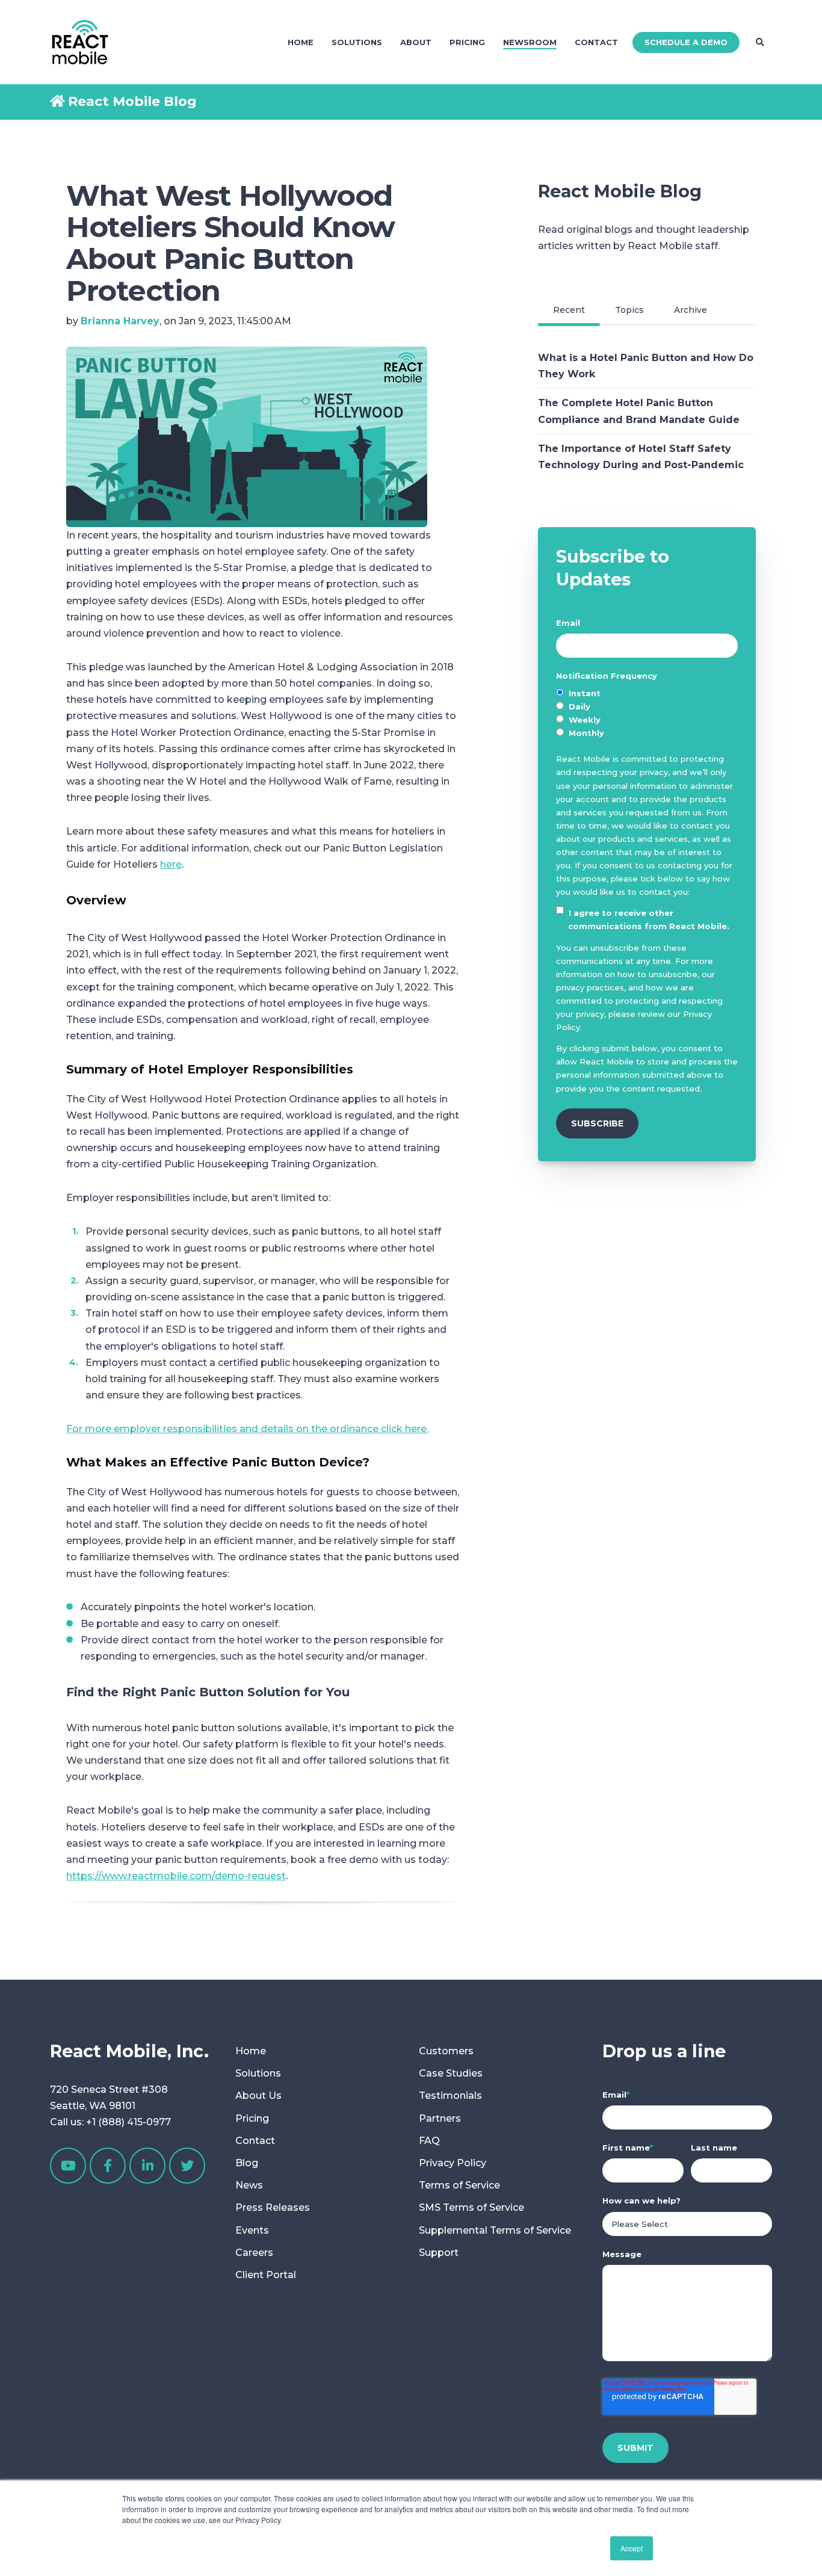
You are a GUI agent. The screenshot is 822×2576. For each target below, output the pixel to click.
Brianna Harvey (120, 321)
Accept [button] (632, 2548)
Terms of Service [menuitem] (459, 2185)
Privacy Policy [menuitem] (453, 2163)
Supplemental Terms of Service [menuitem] (495, 2230)
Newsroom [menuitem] (530, 42)
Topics (629, 310)
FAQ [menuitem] (429, 2141)
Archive (691, 310)
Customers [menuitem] (446, 2051)
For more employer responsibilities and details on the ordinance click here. (247, 1429)
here (171, 864)
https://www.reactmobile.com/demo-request (176, 1876)
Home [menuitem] (301, 42)
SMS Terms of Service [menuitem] (471, 2207)
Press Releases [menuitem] (273, 2207)
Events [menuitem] (252, 2230)
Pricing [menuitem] (467, 42)
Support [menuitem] (439, 2253)
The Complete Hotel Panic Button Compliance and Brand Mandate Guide (639, 411)
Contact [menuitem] (596, 42)
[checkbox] (647, 713)
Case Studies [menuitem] (451, 2073)
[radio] (647, 693)
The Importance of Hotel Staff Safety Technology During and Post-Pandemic (641, 457)
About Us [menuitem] (258, 2096)
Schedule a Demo (686, 42)
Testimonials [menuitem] (450, 2096)
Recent (569, 310)
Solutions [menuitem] (357, 42)
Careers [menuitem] (254, 2253)
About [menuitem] (416, 42)
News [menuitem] (249, 2185)
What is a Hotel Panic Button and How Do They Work (646, 366)
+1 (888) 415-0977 (128, 2122)
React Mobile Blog (132, 101)
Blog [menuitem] (247, 2163)
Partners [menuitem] (440, 2118)
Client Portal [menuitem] (266, 2275)
